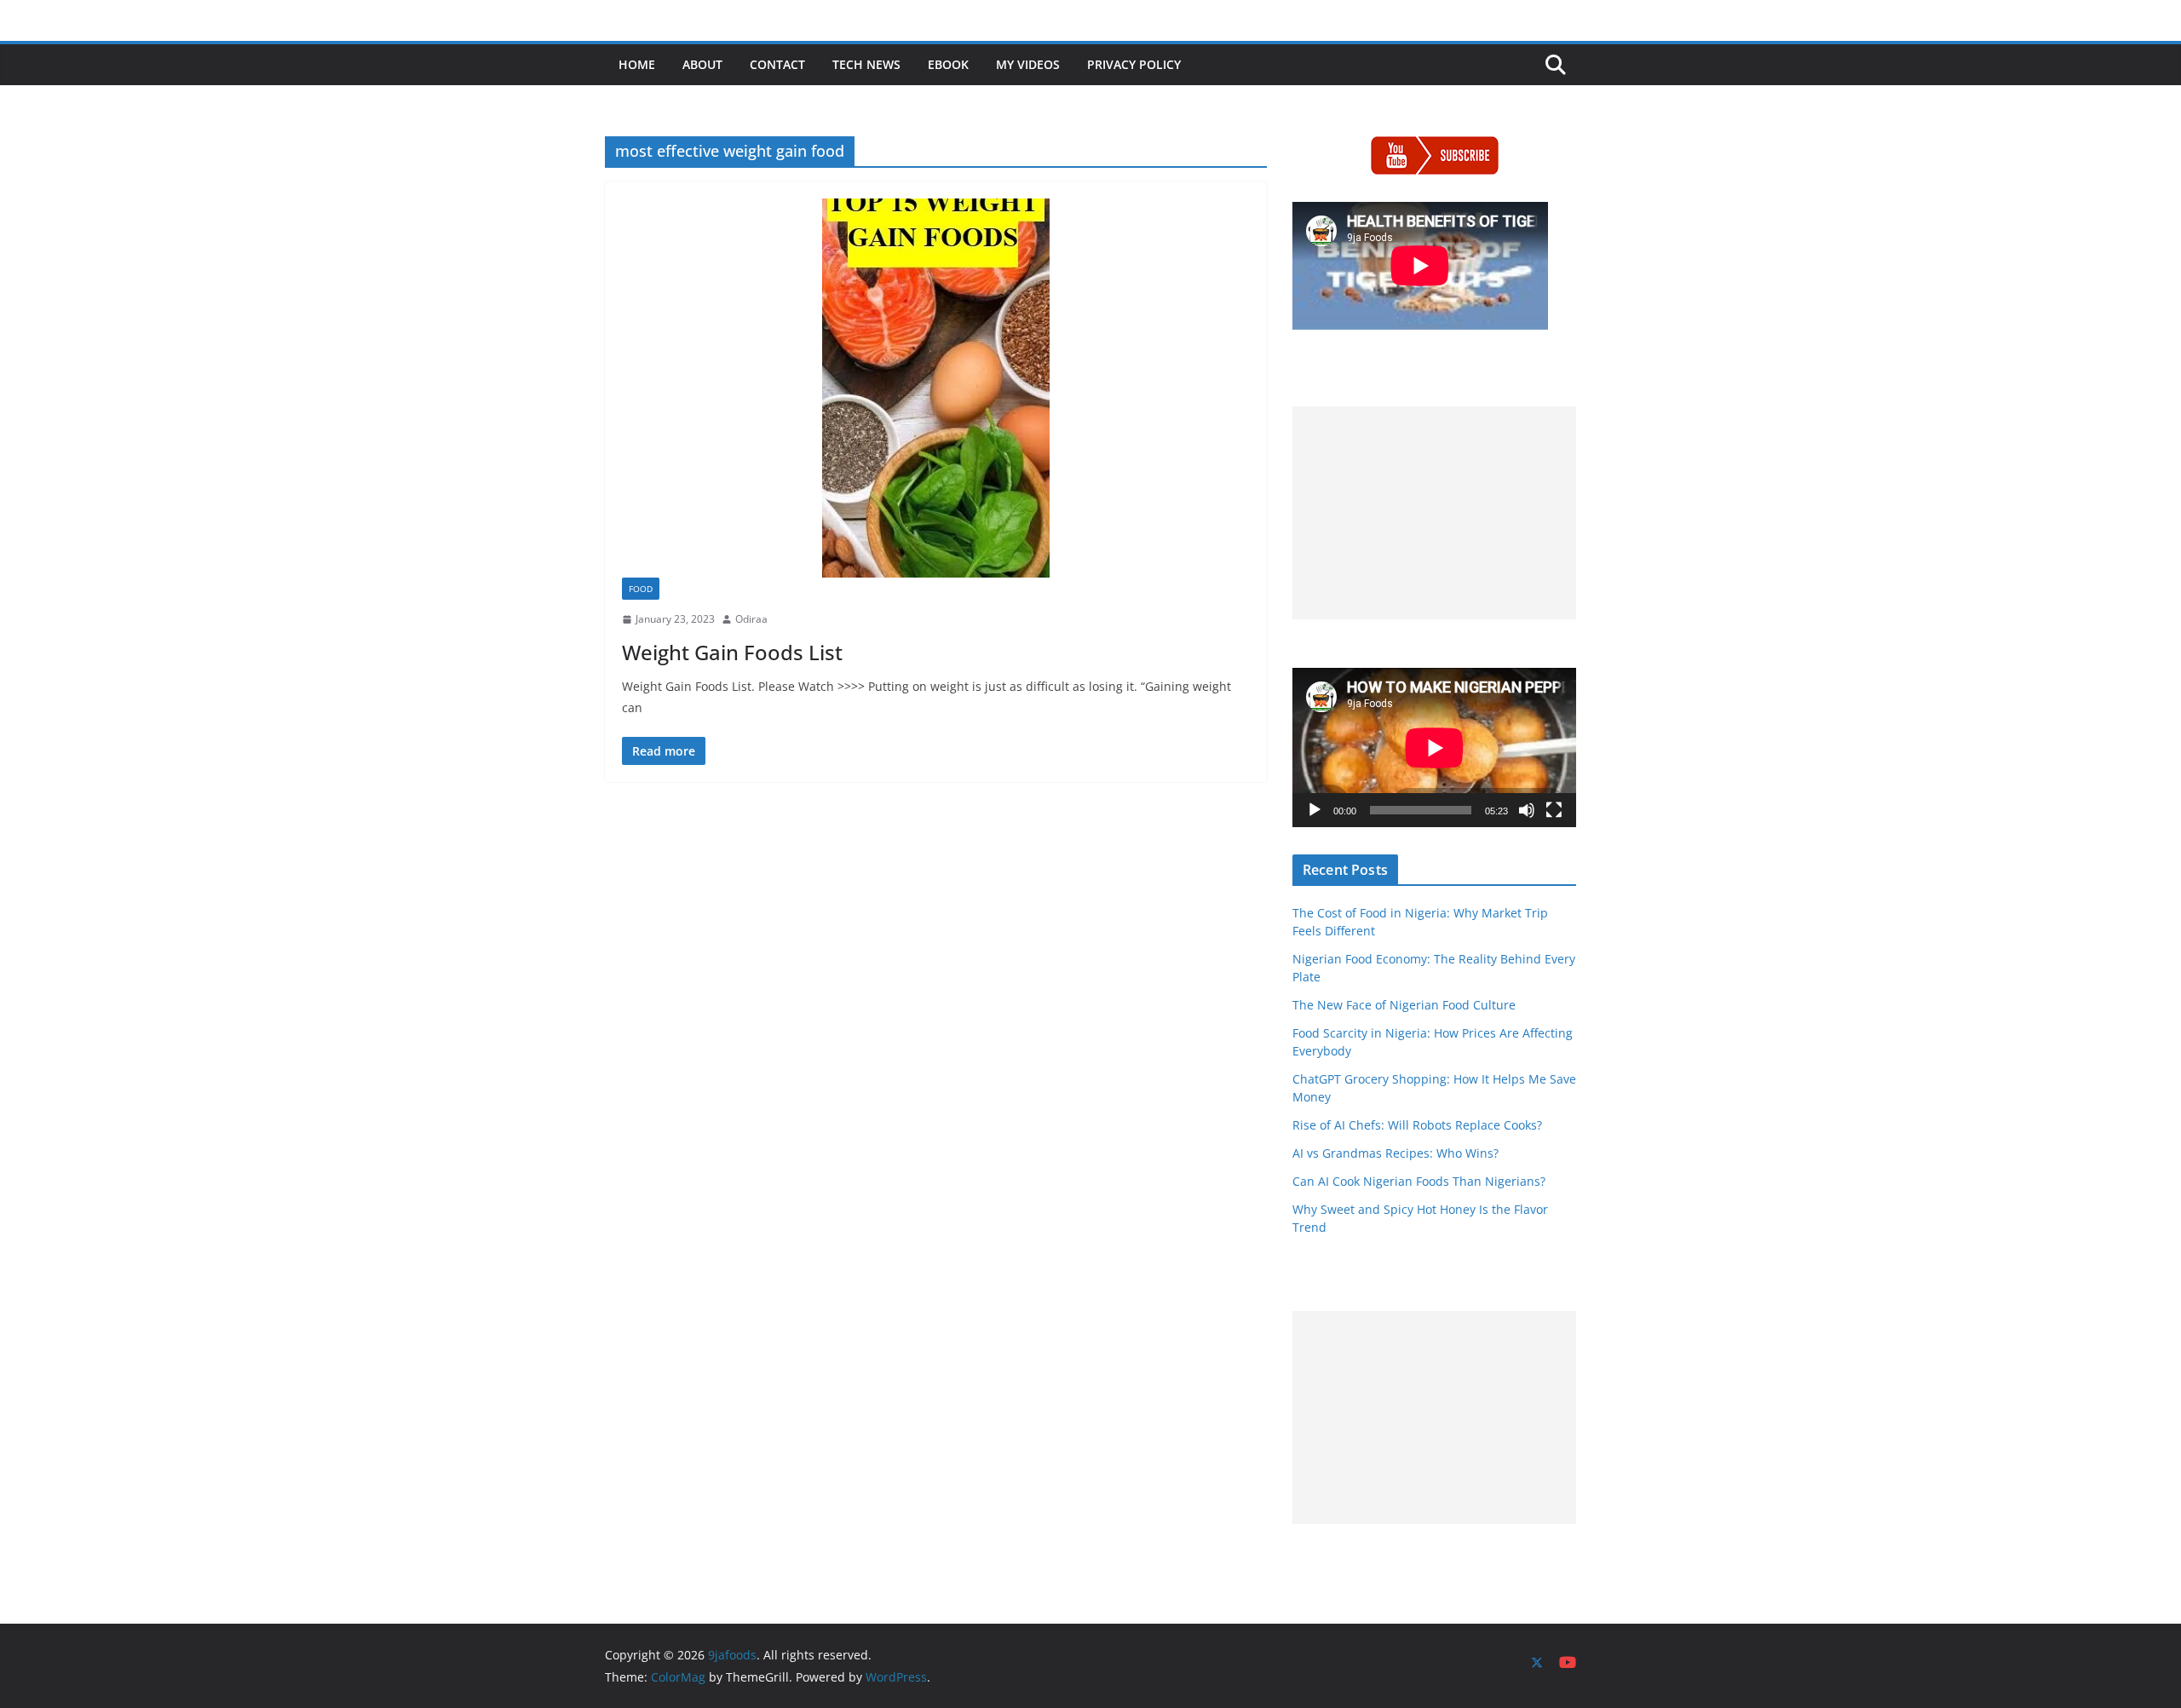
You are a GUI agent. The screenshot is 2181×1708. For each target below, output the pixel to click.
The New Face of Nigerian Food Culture (1404, 1005)
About (702, 64)
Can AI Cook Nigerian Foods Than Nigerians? (1419, 1181)
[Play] (1315, 810)
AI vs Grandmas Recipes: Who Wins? (1395, 1153)
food (641, 589)
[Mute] (1527, 810)
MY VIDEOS (1028, 64)
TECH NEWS (866, 64)
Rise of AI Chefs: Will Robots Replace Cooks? (1417, 1125)
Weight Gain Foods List (732, 652)
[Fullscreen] (1554, 810)
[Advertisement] (1434, 513)
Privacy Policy (1134, 64)
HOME (637, 64)
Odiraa (751, 619)
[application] (1434, 748)
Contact (777, 64)
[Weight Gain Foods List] (936, 388)
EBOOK (948, 64)
